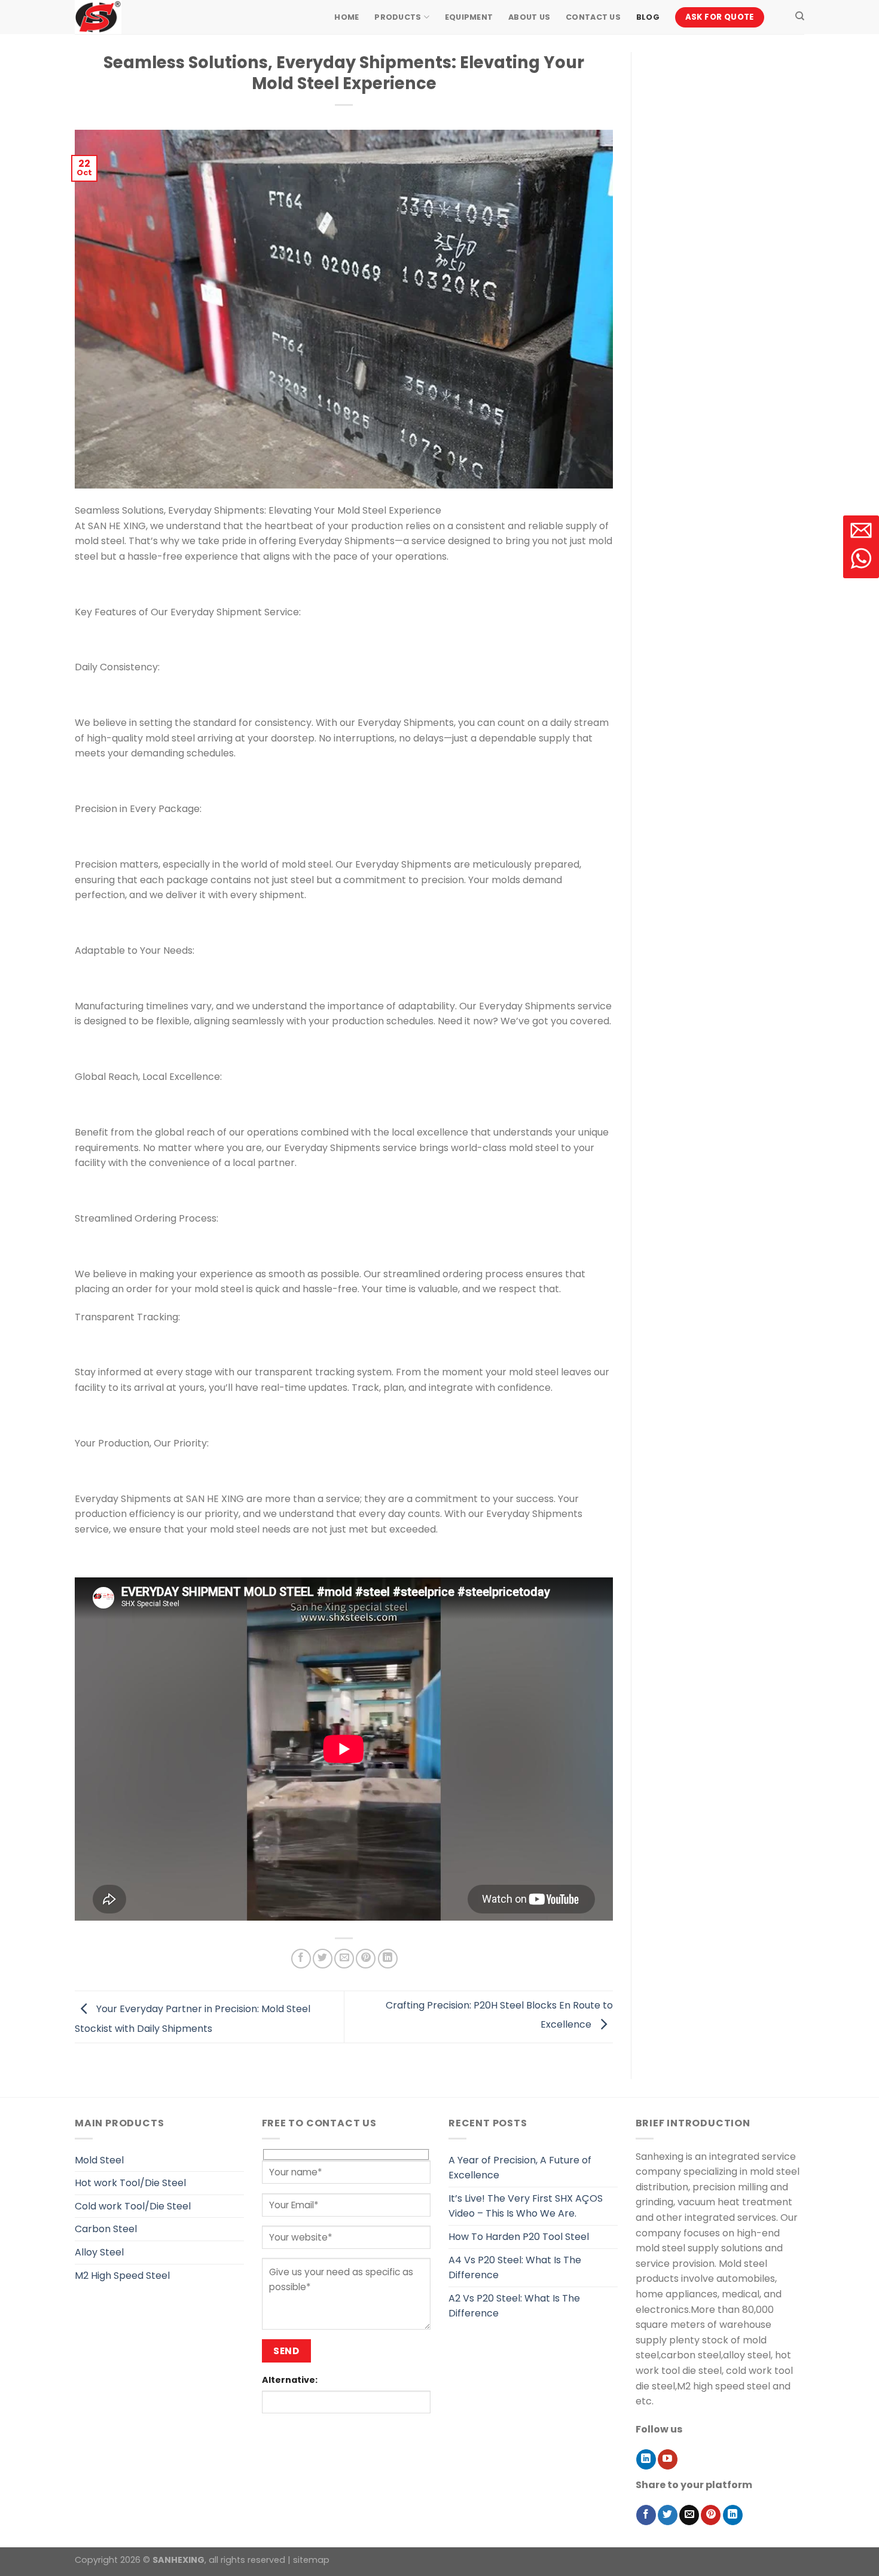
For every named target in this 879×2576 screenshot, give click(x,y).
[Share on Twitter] (323, 1959)
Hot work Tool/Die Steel (130, 2183)
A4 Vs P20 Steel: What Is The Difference (515, 2268)
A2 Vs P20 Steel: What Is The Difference (514, 2306)
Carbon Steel (106, 2229)
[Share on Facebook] (301, 1959)
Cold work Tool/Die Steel (133, 2206)
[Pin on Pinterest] (366, 1959)
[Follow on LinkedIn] (646, 2459)
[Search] (800, 16)
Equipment (469, 17)
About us (529, 17)
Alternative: (290, 2380)
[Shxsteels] (135, 17)
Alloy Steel (99, 2252)
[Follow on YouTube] (668, 2459)
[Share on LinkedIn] (388, 1959)
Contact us (593, 17)
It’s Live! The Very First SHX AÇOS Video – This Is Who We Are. (526, 2206)
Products (398, 17)
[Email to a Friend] (344, 1959)
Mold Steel (99, 2160)
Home (347, 17)
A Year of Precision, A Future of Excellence (520, 2168)
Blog (648, 17)
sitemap (311, 2560)
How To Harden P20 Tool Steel (519, 2237)
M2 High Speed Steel (122, 2276)
